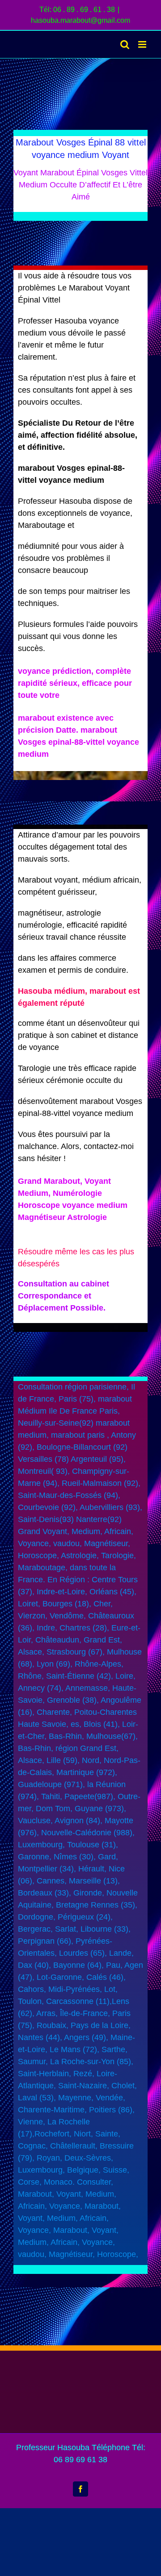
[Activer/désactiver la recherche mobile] (125, 44)
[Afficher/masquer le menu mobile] (143, 44)
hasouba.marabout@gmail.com (80, 20)
